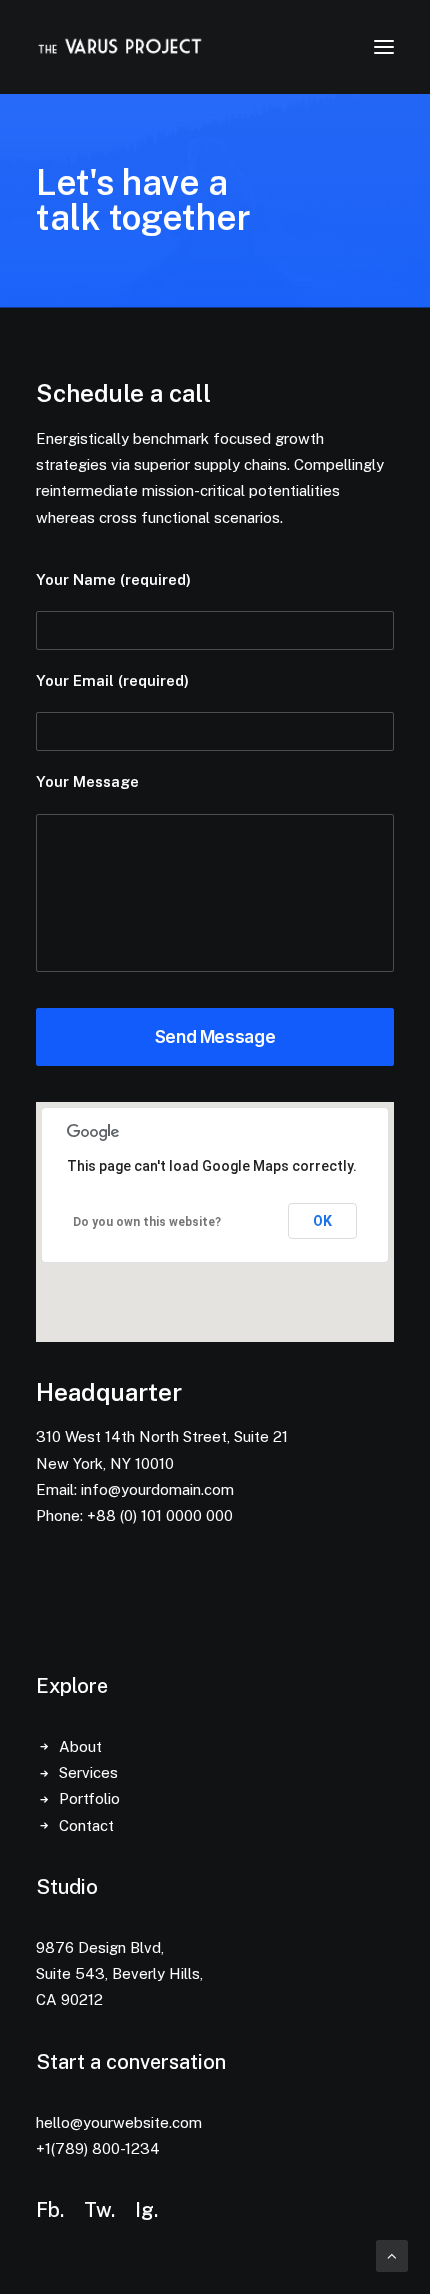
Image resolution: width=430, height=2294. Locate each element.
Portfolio (89, 1798)
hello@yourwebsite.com (119, 2122)
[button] (384, 47)
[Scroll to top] (392, 2254)
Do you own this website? (147, 1222)
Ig (144, 2210)
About (80, 1746)
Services (88, 1772)
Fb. (50, 2210)
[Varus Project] (120, 47)
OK (322, 1221)
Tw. (99, 2210)
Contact (86, 1825)
